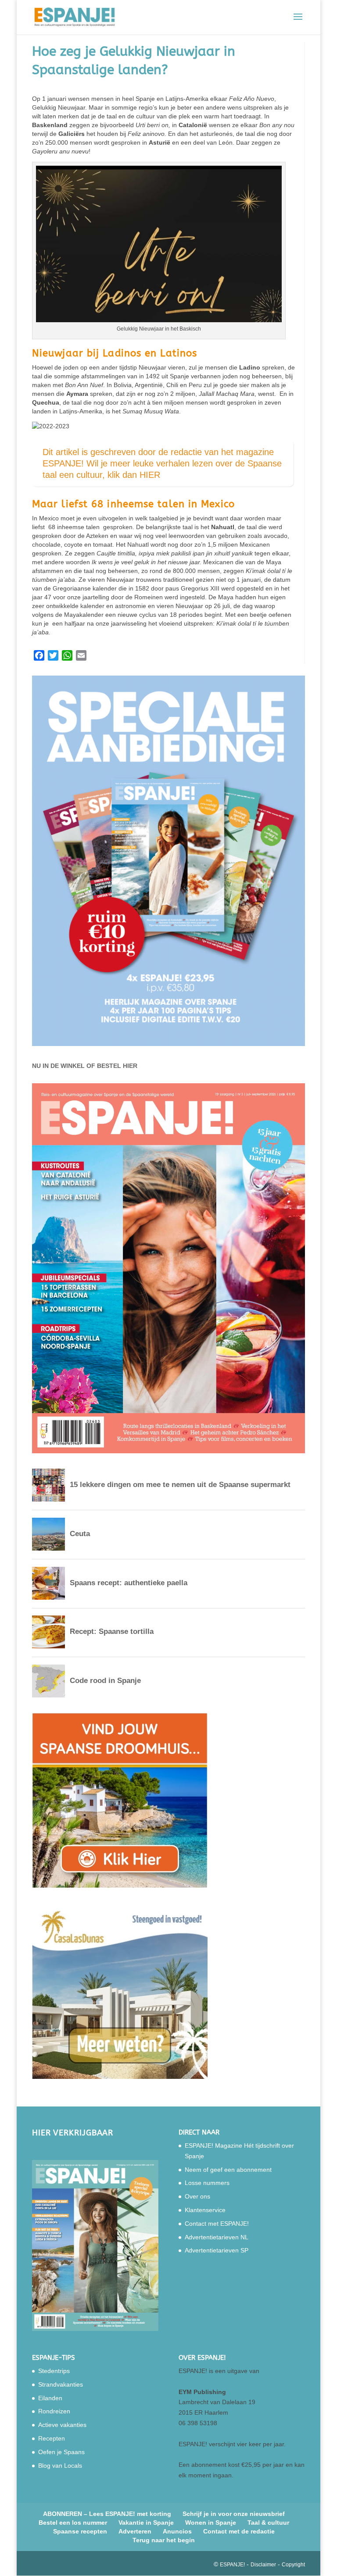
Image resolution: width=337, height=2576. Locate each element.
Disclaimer (263, 2565)
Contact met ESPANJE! (217, 2224)
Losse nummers (207, 2183)
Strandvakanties (61, 2384)
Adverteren (135, 2531)
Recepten (52, 2438)
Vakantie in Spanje (146, 2523)
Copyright (293, 2565)
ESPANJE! (232, 2565)
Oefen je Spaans (61, 2452)
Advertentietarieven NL (217, 2237)
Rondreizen (54, 2411)
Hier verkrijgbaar (73, 2133)
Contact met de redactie (239, 2531)
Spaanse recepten (80, 2531)
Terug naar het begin (164, 2540)
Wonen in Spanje (211, 2523)
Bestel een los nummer (73, 2523)
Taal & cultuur (268, 2523)
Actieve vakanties (62, 2425)
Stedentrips (54, 2371)
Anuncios (177, 2531)
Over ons (197, 2196)
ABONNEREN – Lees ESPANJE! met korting (107, 2514)
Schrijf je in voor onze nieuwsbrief (234, 2514)
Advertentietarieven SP (217, 2250)
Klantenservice (205, 2210)
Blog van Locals (60, 2466)
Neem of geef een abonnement (228, 2170)
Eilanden (50, 2398)
